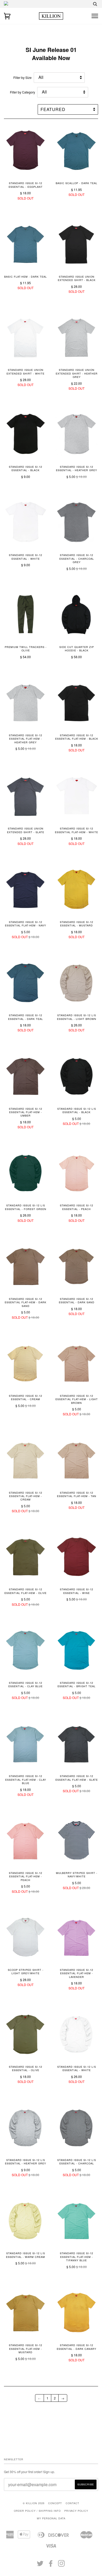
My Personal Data (51, 2518)
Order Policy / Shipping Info (37, 2511)
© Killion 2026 (34, 2503)
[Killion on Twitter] (40, 2565)
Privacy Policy (76, 2511)
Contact (72, 2503)
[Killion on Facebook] (51, 2565)
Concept (55, 2503)
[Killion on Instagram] (62, 2565)
